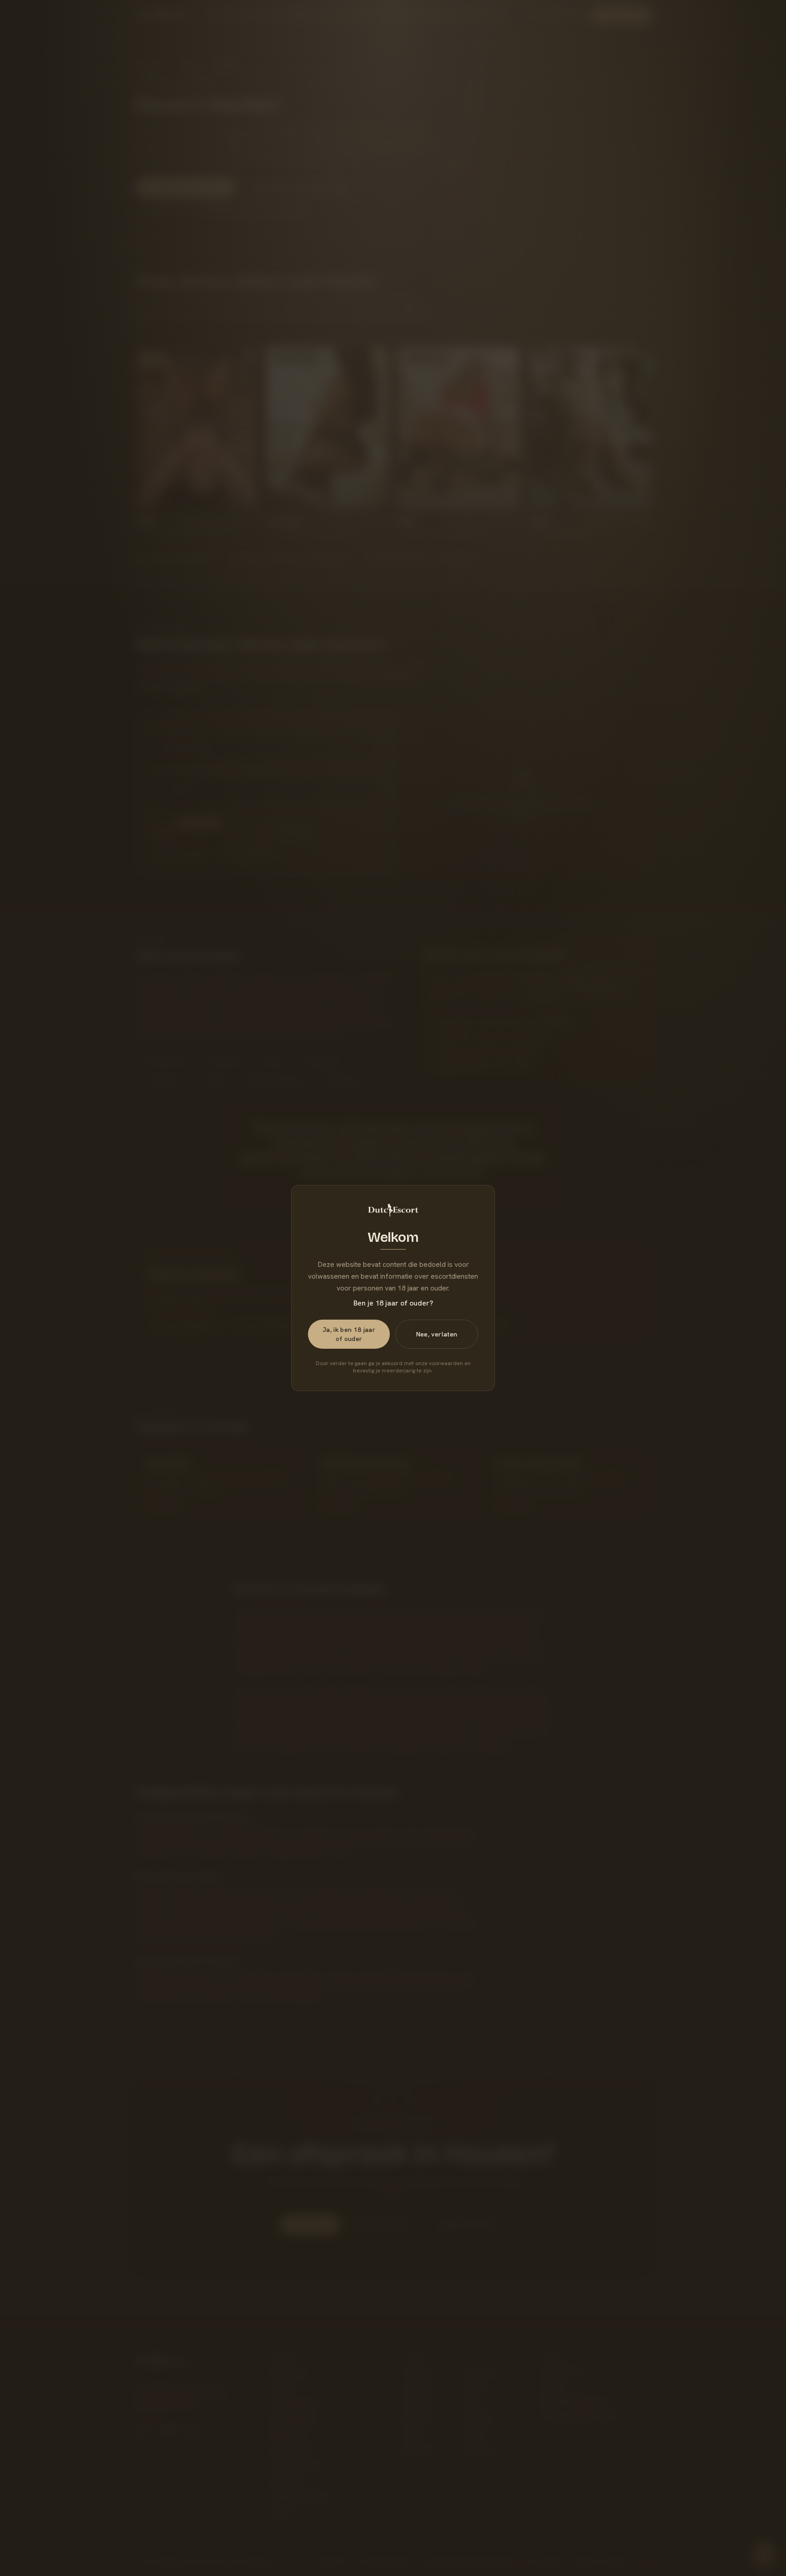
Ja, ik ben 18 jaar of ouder (349, 1334)
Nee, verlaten (437, 1334)
